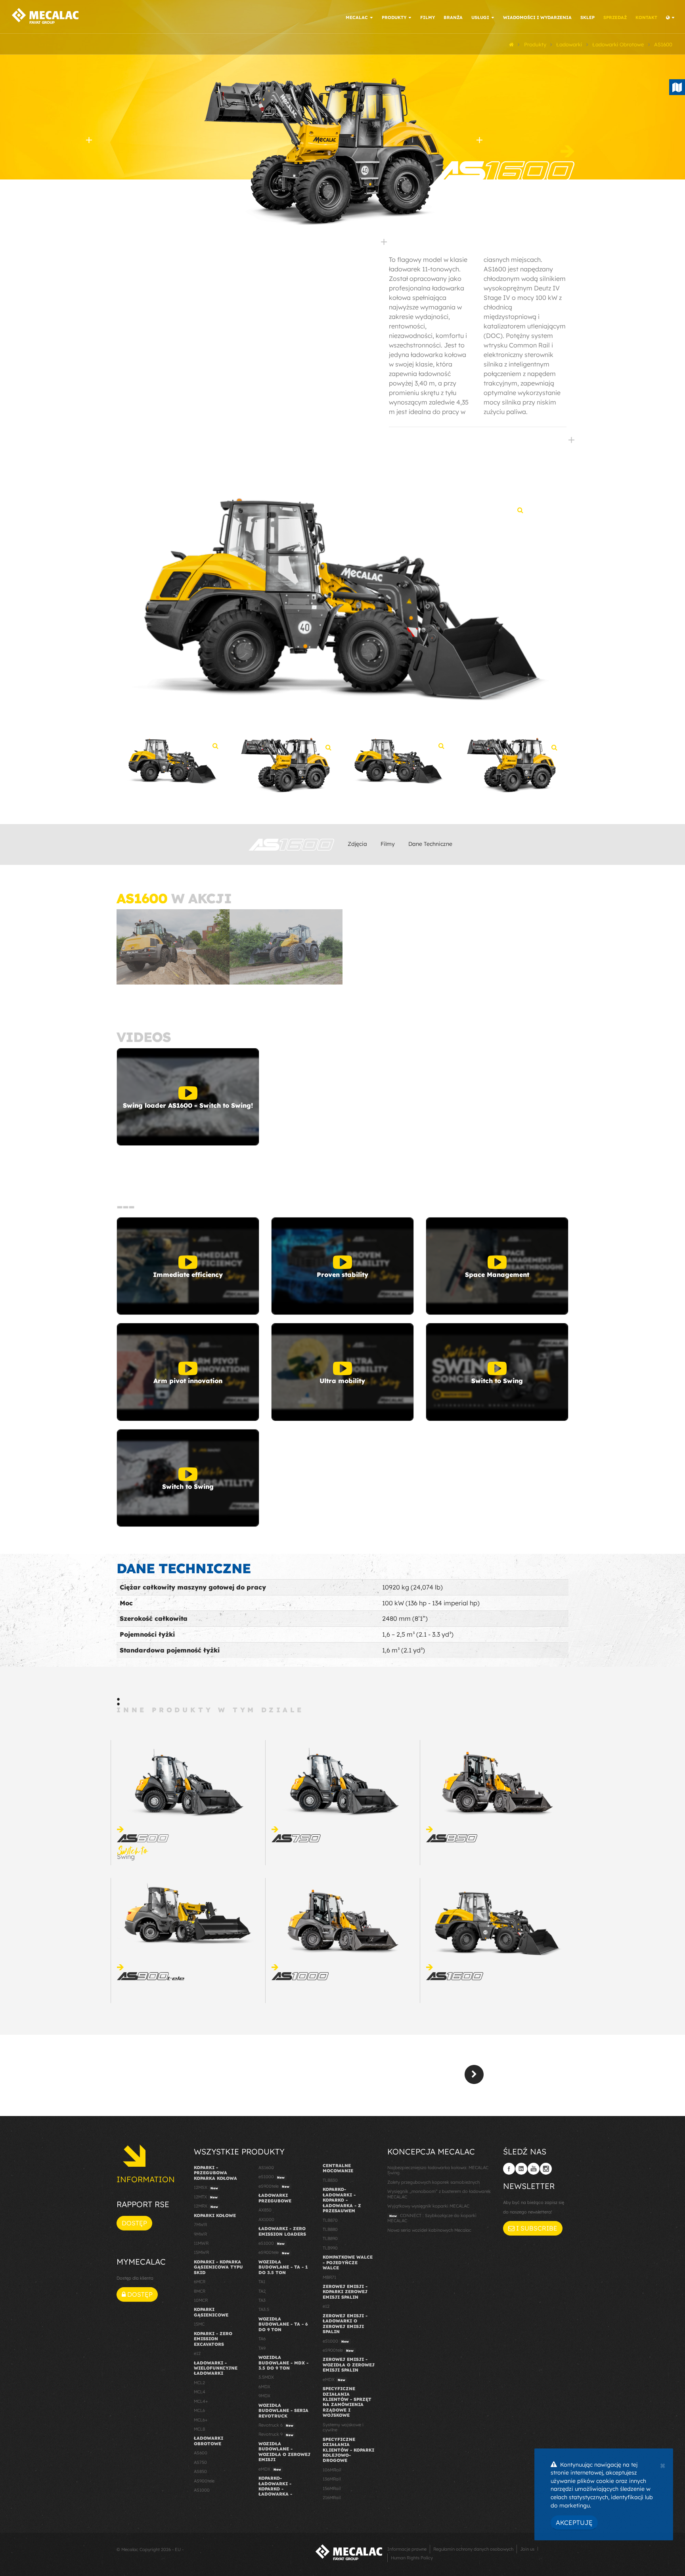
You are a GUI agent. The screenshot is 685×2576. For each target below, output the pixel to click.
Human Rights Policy (412, 2558)
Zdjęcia (357, 844)
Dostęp (134, 2223)
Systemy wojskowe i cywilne (343, 2427)
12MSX (206, 2187)
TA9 (262, 2348)
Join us (527, 2549)
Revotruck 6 (276, 2425)
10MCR (201, 2300)
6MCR (200, 2282)
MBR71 (329, 2277)
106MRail (332, 2470)
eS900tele (274, 2186)
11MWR (201, 2243)
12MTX (206, 2197)
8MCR (200, 2291)
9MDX (264, 2396)
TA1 (262, 2282)
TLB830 (330, 2180)
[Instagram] (546, 2169)
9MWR (200, 2234)
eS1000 (272, 2177)
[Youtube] (534, 2169)
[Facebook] (509, 2169)
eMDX (270, 2469)
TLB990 (330, 2248)
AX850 (265, 2210)
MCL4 (200, 2392)
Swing (132, 1854)
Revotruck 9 (276, 2434)
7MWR (200, 2225)
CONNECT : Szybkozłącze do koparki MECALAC (432, 2218)
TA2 (262, 2291)
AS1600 (266, 2168)
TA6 (262, 2339)
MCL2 (199, 2383)
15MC (199, 2324)
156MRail (332, 2488)
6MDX (264, 2387)
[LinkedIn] (521, 2169)
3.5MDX (266, 2377)
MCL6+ (201, 2420)
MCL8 (199, 2429)
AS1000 (202, 2490)
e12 (197, 2353)
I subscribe (536, 2228)
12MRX (206, 2206)
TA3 (262, 2300)
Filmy (388, 844)
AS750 (200, 2462)
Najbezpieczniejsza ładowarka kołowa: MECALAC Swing (438, 2170)
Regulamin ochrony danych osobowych (473, 2549)
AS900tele (204, 2481)
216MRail (332, 2498)
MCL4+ (201, 2401)
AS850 (200, 2471)
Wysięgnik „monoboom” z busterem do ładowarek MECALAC (439, 2194)
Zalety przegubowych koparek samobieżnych (433, 2182)
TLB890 (330, 2238)
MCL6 (199, 2410)
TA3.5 (264, 2309)
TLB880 (330, 2229)
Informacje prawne (407, 2549)
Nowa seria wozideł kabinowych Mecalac (429, 2230)
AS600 (201, 2453)
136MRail (332, 2479)
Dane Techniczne (430, 844)
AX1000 (266, 2219)
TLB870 (330, 2220)
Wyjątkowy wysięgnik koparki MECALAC (428, 2206)
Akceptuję (574, 2523)
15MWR (201, 2252)
